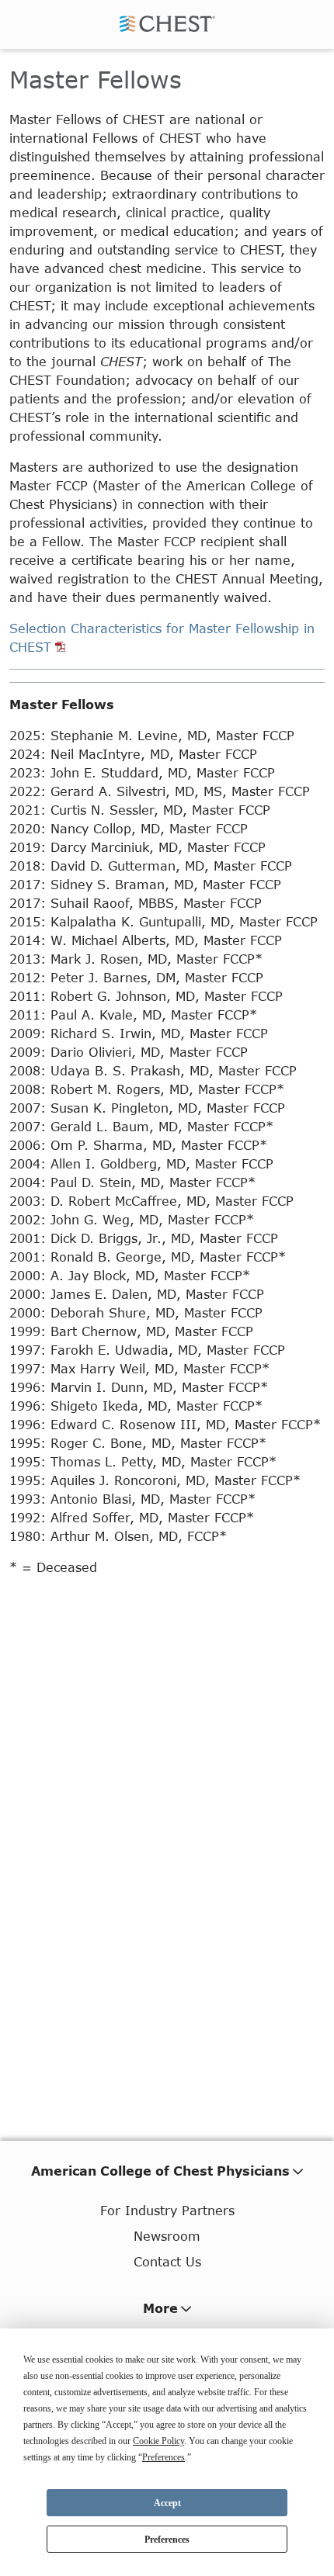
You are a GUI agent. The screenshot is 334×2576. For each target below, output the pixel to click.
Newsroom (167, 2236)
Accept (167, 2503)
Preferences (167, 2540)
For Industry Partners (167, 2210)
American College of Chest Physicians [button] (160, 2171)
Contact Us (167, 2261)
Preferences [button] (164, 2457)
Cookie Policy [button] (158, 2441)
